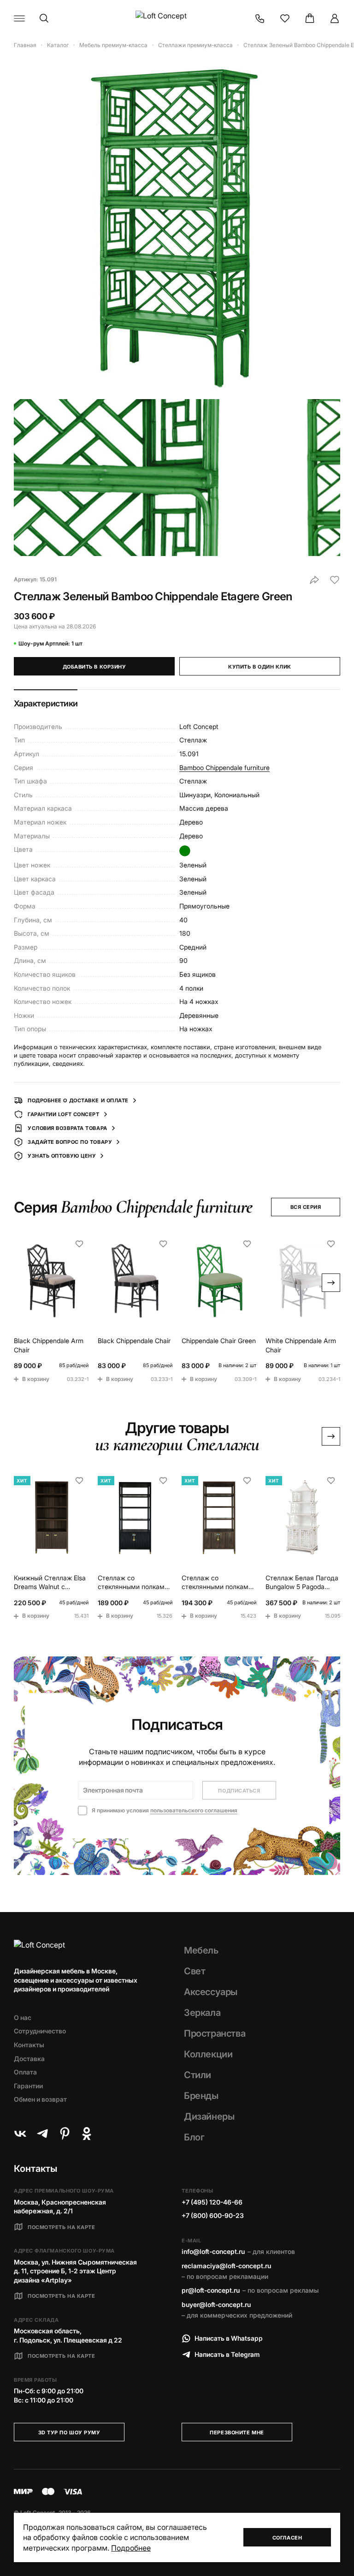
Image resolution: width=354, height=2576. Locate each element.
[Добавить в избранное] (335, 580)
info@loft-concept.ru (213, 2251)
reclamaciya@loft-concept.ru (226, 2266)
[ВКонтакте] (20, 2134)
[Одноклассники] (87, 2134)
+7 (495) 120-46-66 (212, 2202)
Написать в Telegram (227, 2354)
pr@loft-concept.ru (211, 2290)
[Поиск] (44, 18)
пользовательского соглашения (194, 1810)
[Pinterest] (65, 2134)
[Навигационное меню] (19, 18)
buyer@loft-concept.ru (216, 2304)
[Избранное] (285, 18)
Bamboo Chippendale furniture (224, 768)
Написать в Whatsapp (229, 2338)
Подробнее (131, 2548)
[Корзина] (310, 18)
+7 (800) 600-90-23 (213, 2215)
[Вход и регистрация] (335, 18)
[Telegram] (42, 2134)
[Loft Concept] (177, 18)
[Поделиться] (314, 580)
